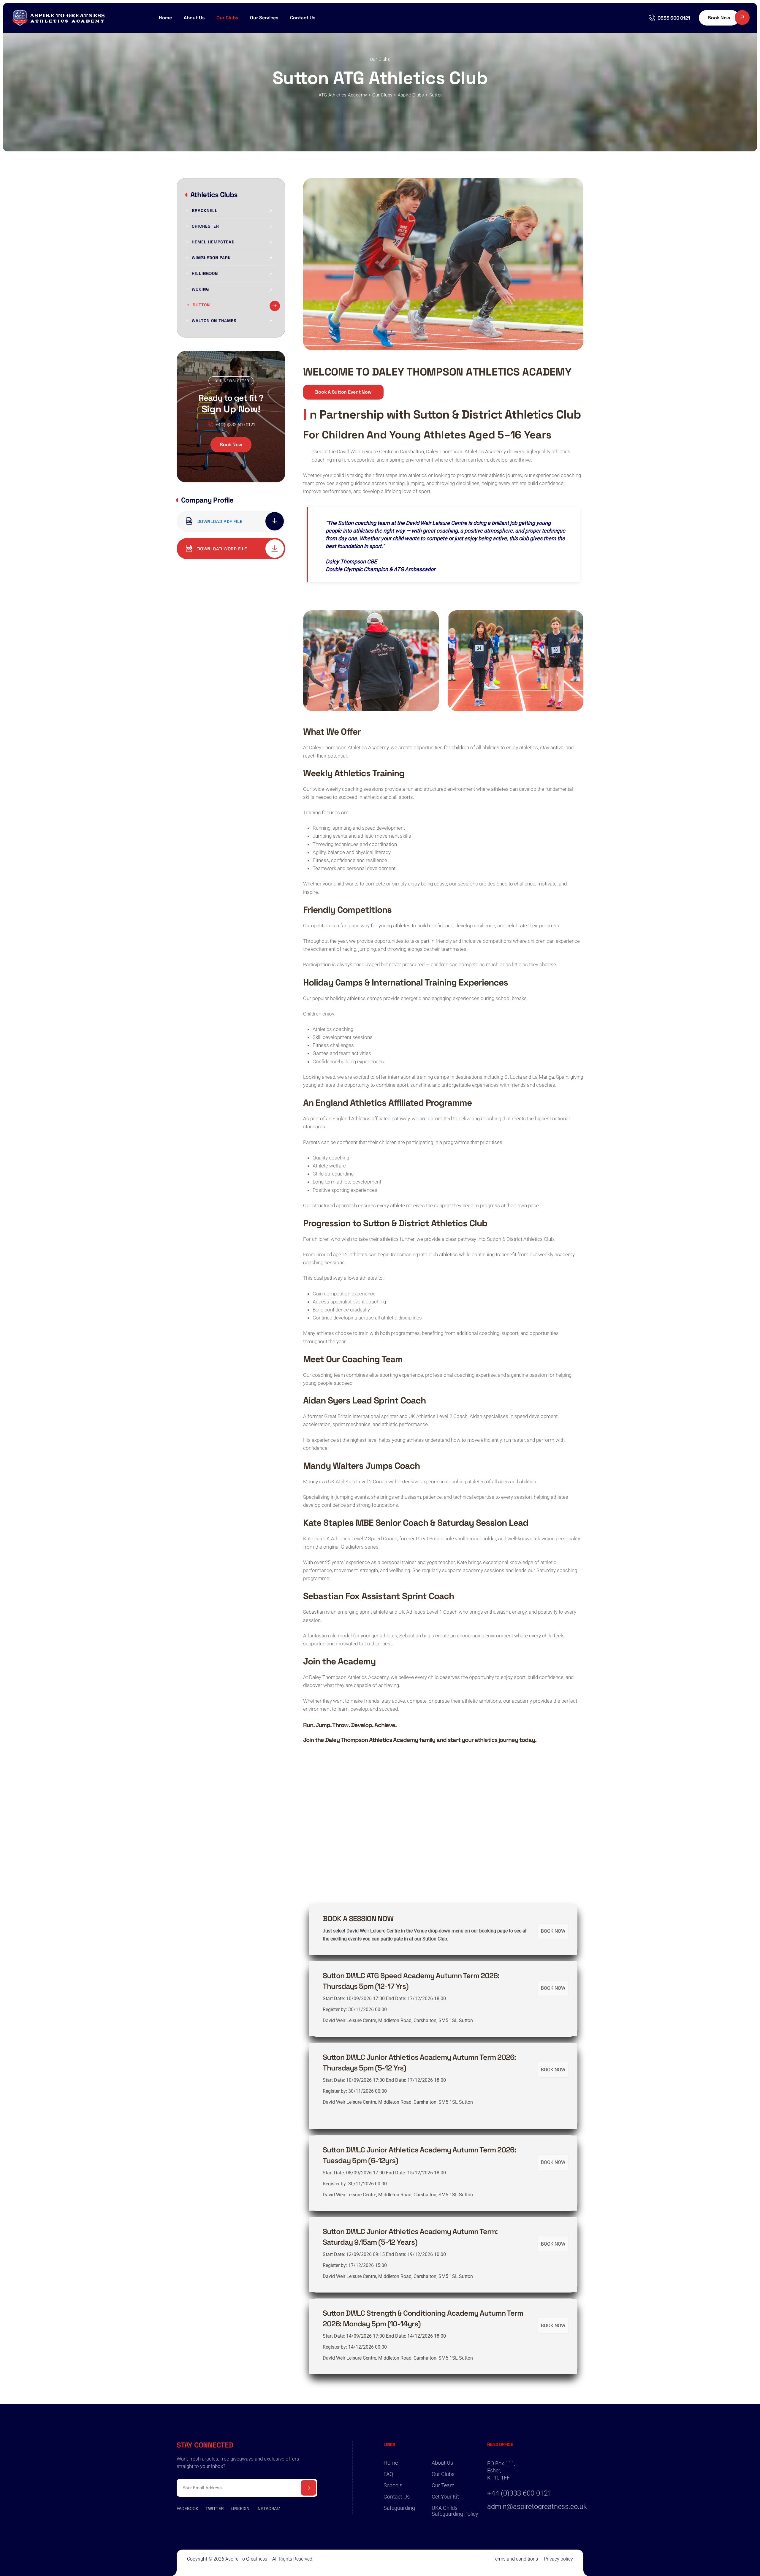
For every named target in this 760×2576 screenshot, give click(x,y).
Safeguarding (399, 2508)
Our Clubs (443, 2474)
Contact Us (303, 18)
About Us (442, 2463)
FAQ (388, 2474)
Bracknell (205, 210)
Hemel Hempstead (213, 242)
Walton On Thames (214, 321)
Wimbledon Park (211, 258)
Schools (393, 2485)
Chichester (205, 226)
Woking (200, 289)
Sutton (201, 305)
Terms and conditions (515, 2559)
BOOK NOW (553, 1931)
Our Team (443, 2485)
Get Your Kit (445, 2497)
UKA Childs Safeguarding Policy (455, 2511)
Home (165, 18)
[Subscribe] (308, 2488)
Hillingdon (205, 273)
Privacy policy (558, 2559)
